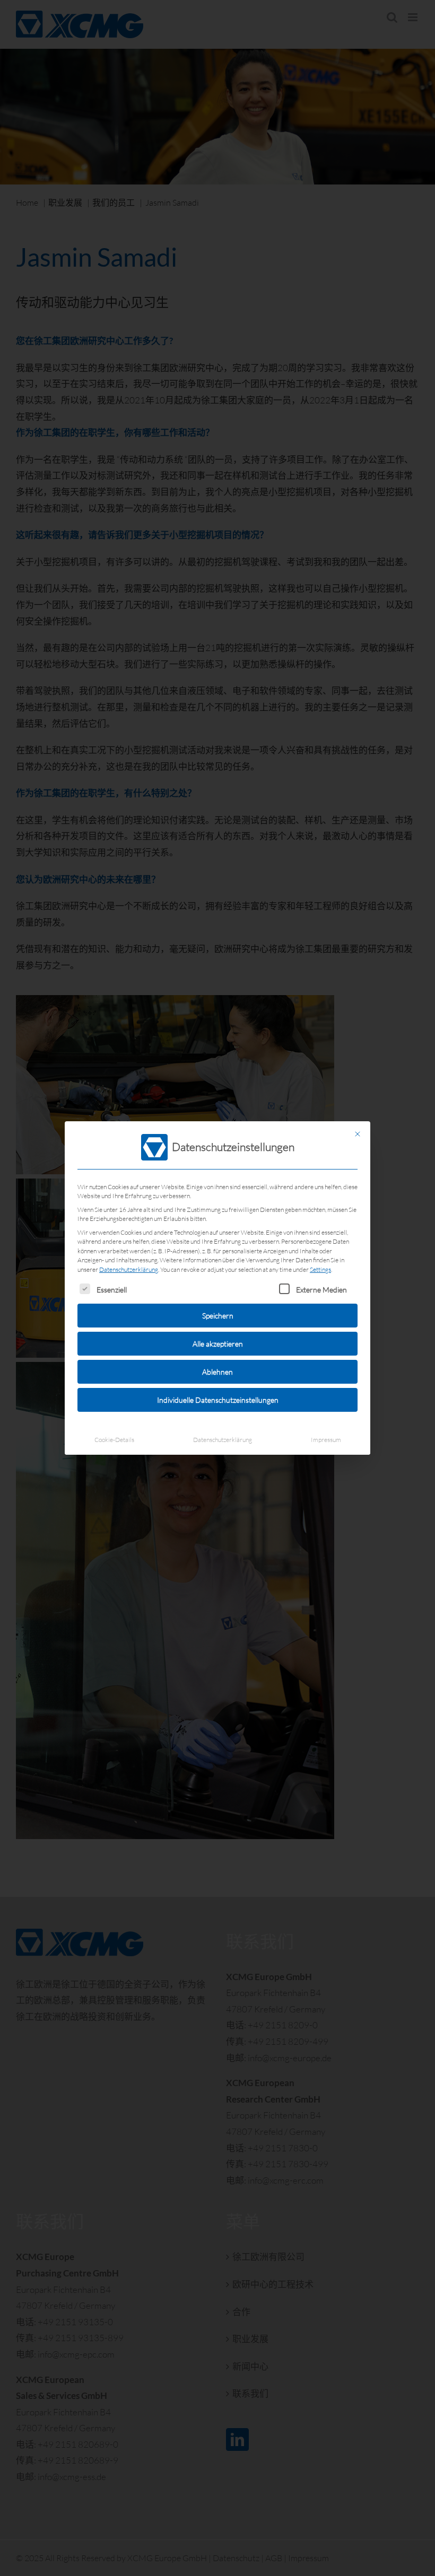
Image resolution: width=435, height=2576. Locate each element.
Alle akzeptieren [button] (218, 1344)
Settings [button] (320, 1269)
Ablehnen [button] (217, 1372)
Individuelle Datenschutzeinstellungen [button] (218, 1400)
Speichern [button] (218, 1316)
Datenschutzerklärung (129, 1269)
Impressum (326, 1440)
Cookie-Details (114, 1440)
